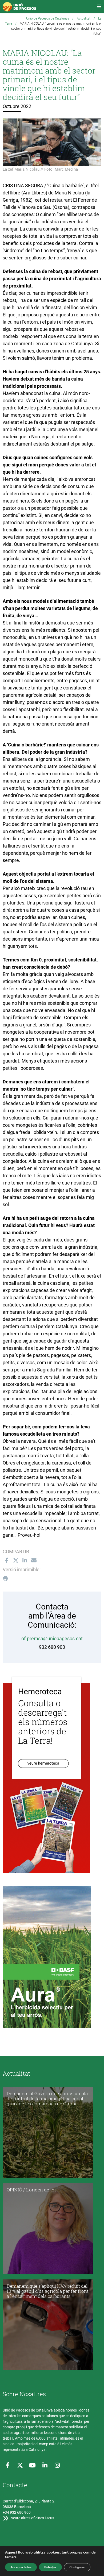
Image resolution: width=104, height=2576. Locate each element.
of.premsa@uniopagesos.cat (52, 1638)
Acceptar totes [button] (21, 2567)
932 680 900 (52, 1647)
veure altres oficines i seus (32, 2518)
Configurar (77, 2567)
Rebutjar (50, 2567)
